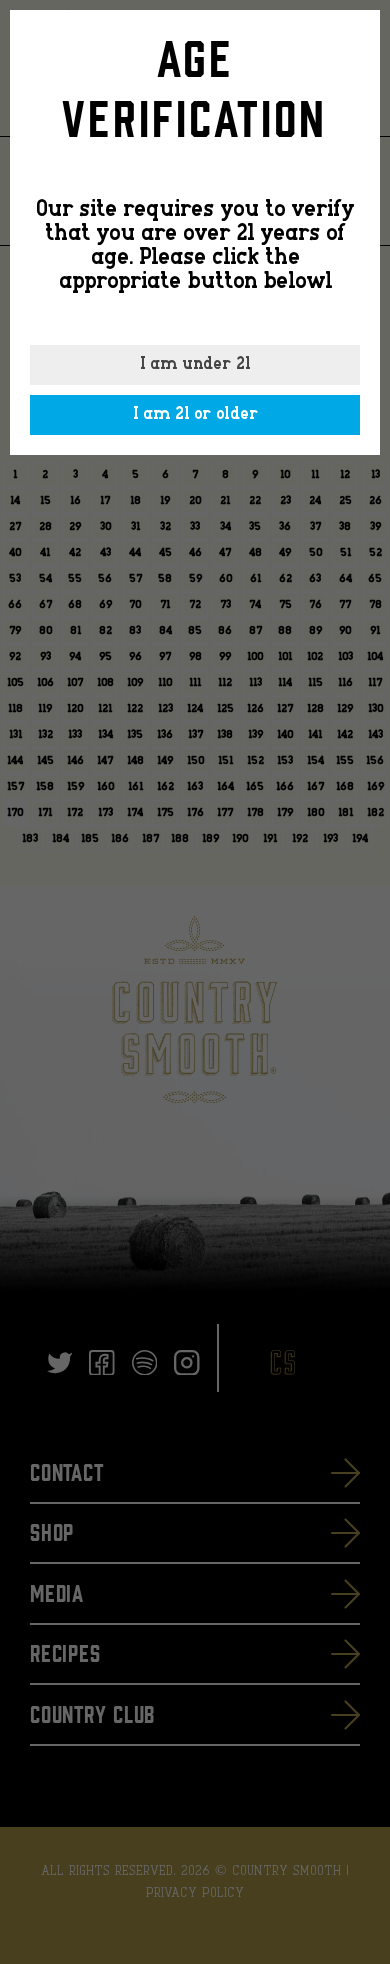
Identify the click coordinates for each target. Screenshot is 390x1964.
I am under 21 (195, 365)
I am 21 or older (195, 415)
